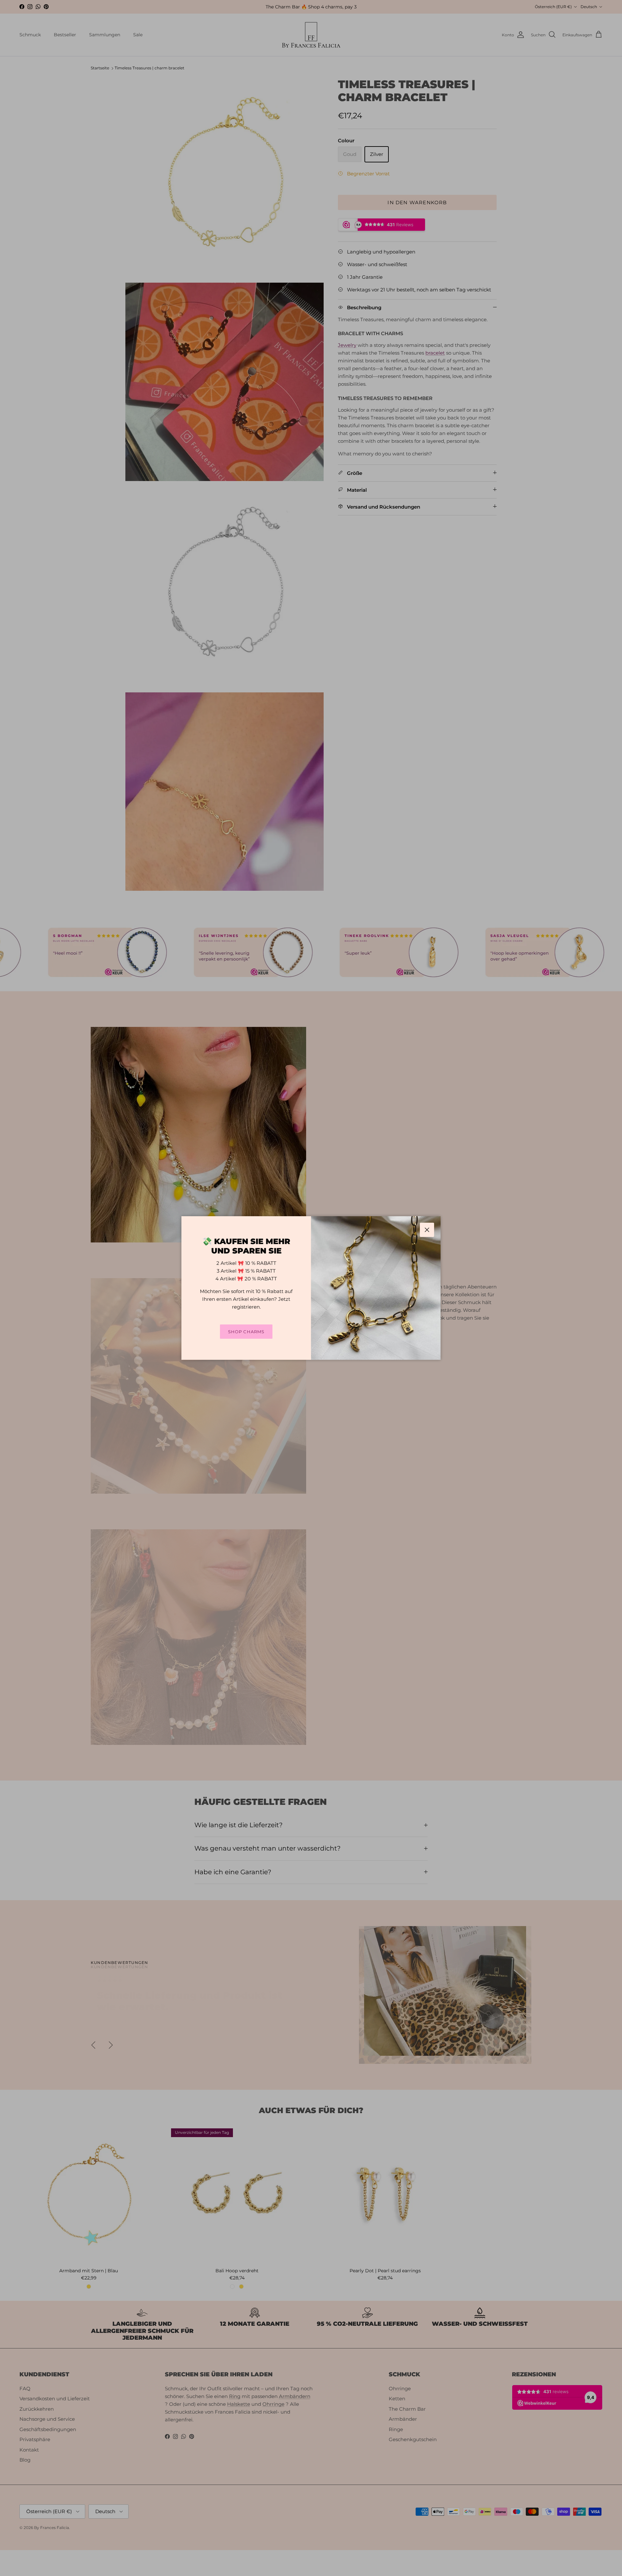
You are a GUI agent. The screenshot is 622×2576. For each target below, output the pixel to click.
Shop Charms (246, 1332)
